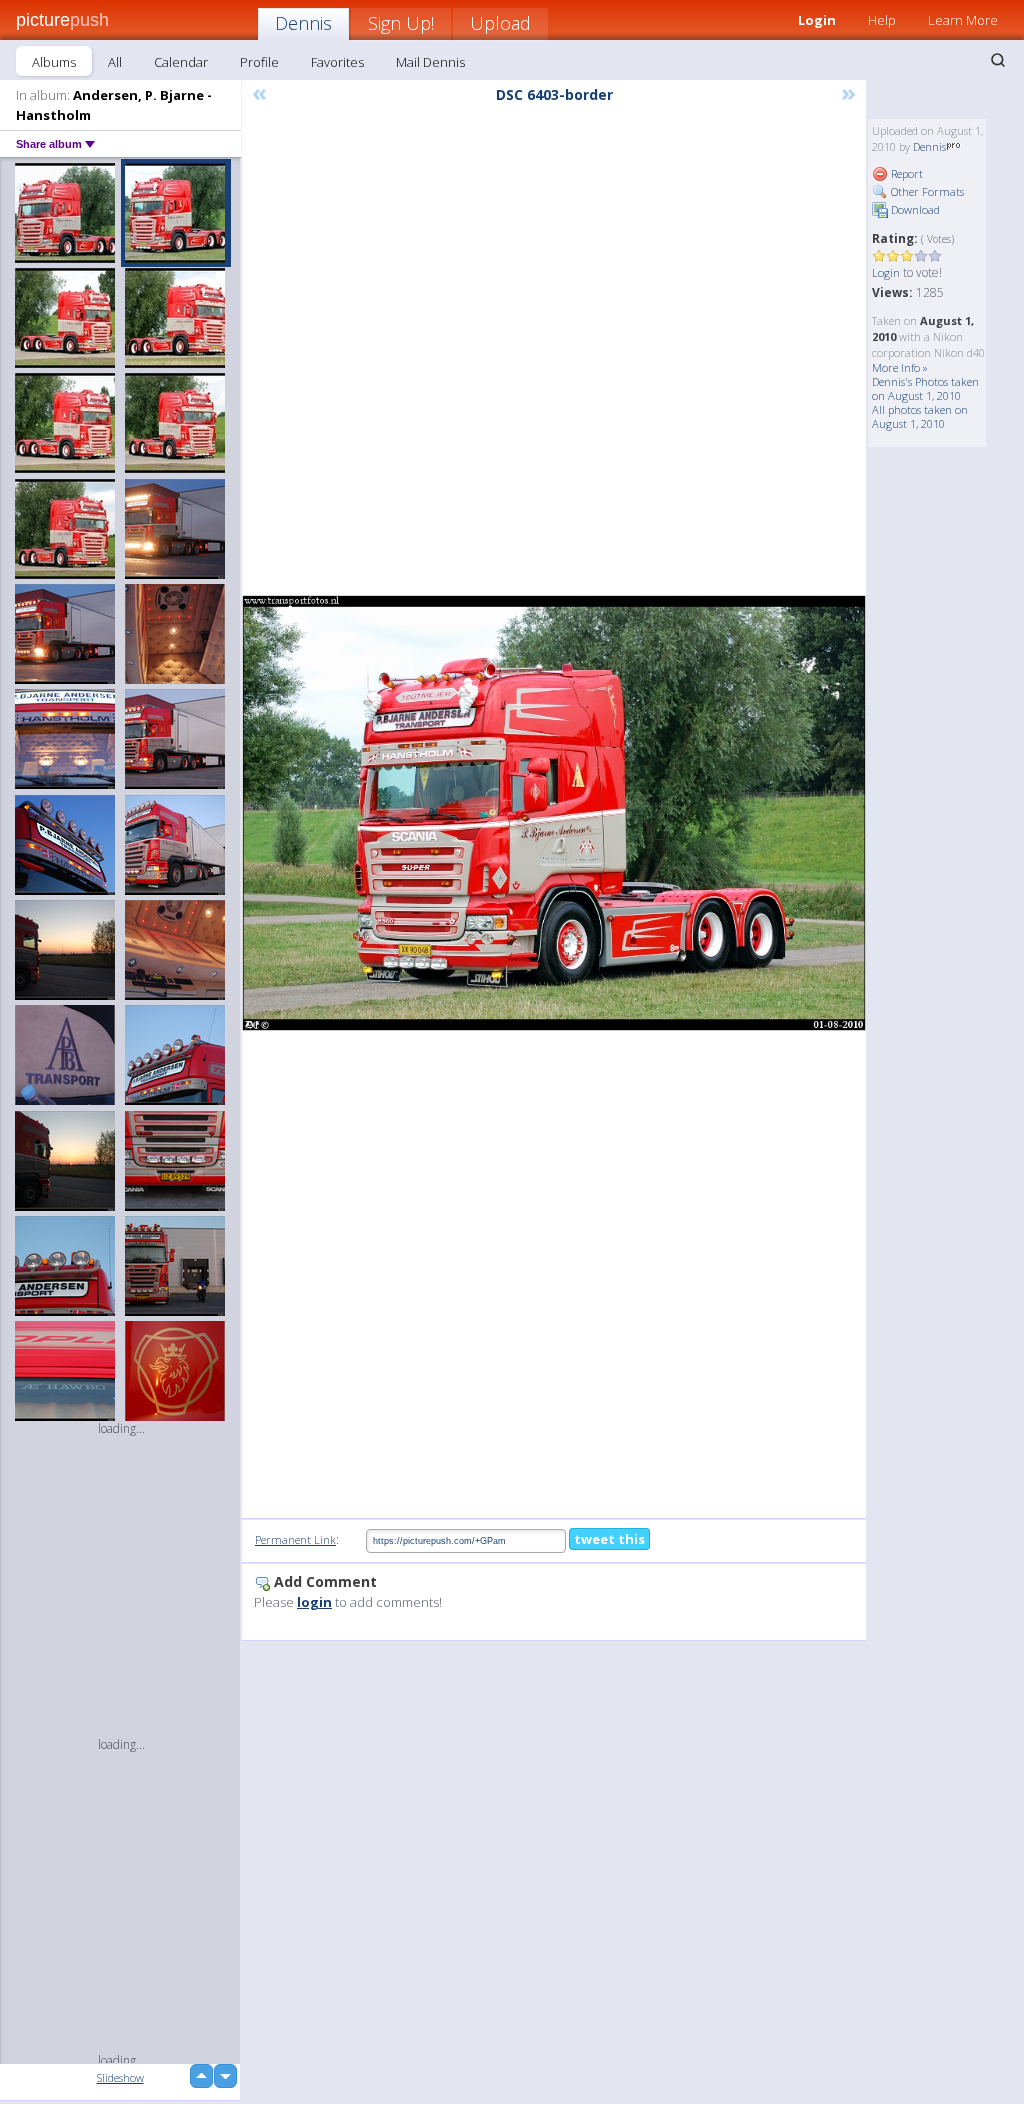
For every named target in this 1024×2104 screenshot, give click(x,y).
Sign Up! (401, 23)
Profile (259, 62)
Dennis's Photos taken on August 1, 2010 (925, 388)
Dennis (303, 23)
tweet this (609, 1539)
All (115, 62)
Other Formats (926, 191)
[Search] (998, 60)
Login (886, 272)
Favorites (337, 62)
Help (882, 20)
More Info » (900, 367)
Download (914, 209)
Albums (54, 62)
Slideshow (120, 2077)
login (314, 1602)
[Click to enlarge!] (554, 813)
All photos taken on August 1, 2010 (920, 416)
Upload (500, 23)
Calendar (181, 62)
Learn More (963, 20)
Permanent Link (295, 1539)
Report (905, 173)
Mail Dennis (430, 62)
